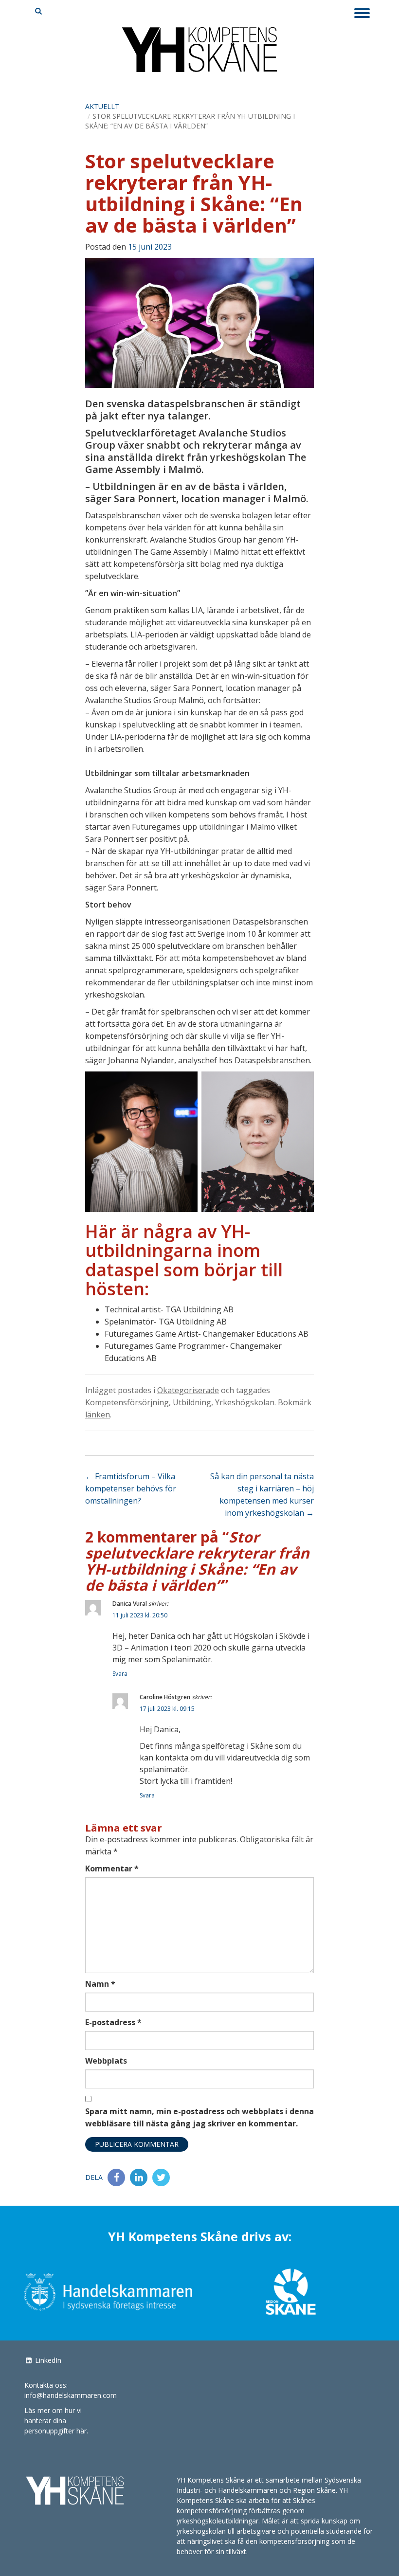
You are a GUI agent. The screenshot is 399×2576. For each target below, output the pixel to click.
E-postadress (113, 2022)
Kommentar (112, 1869)
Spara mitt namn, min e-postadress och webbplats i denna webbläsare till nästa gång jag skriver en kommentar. (199, 2117)
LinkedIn (47, 2360)
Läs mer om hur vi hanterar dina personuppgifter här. (56, 2421)
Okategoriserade (188, 1390)
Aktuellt (102, 106)
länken (98, 1415)
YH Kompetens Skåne (199, 56)
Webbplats (106, 2061)
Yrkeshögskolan (245, 1402)
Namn (100, 1984)
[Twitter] (161, 2177)
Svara (120, 1674)
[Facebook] (116, 2177)
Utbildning (192, 1402)
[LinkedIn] (139, 2177)
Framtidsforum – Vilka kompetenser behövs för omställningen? (131, 1488)
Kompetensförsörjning (127, 1402)
